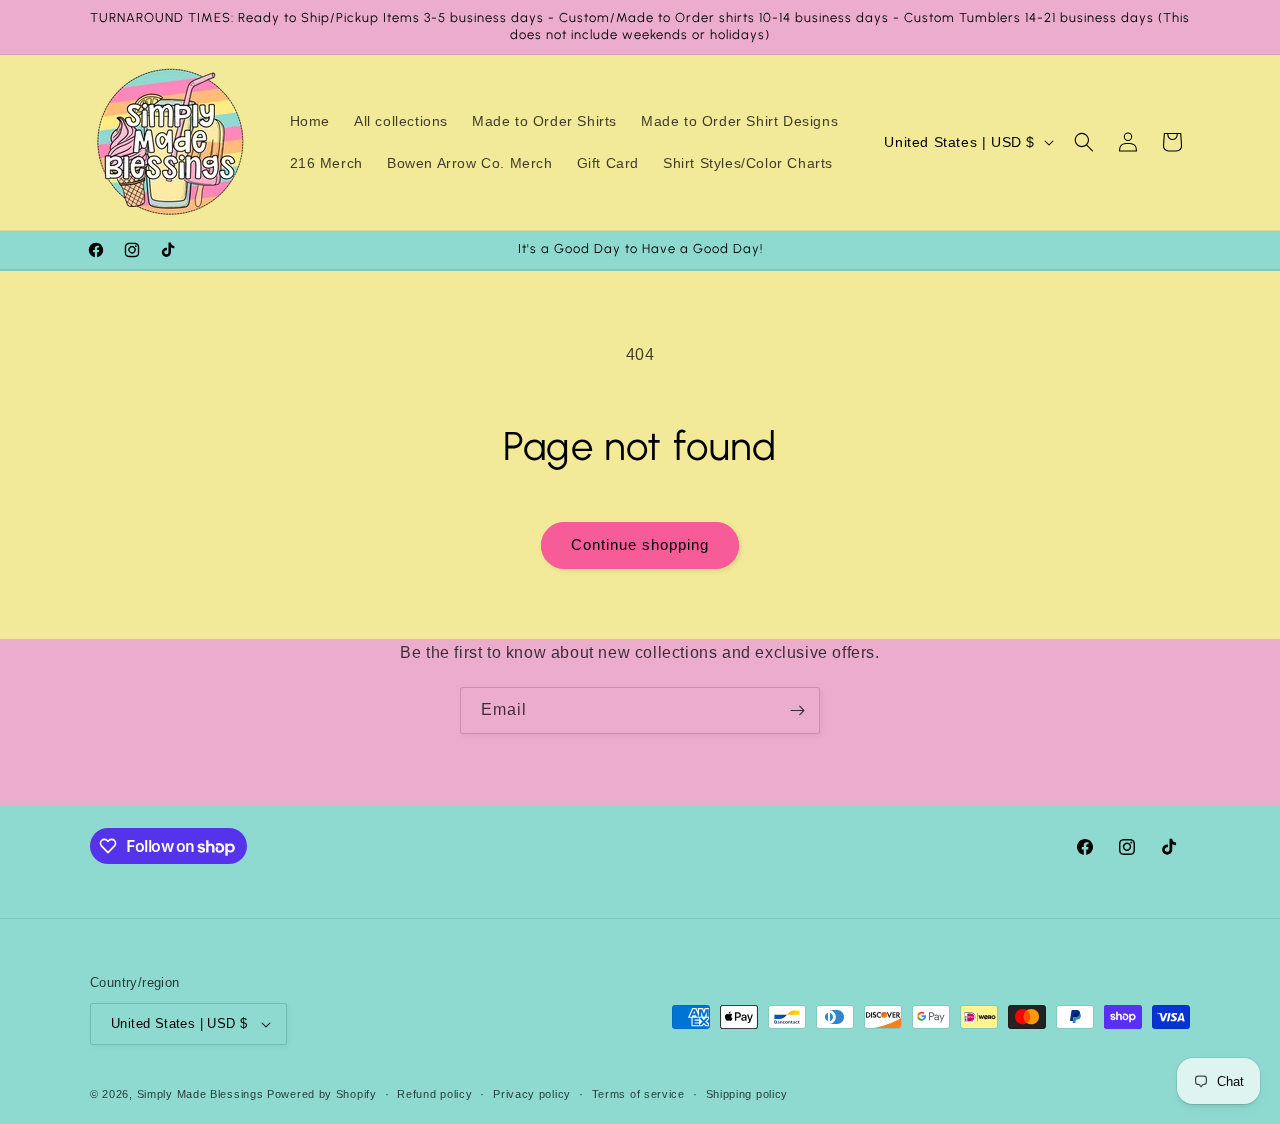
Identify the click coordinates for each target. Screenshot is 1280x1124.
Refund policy (434, 1094)
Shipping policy (747, 1094)
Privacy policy (532, 1094)
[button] (1084, 142)
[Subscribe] (797, 710)
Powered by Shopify (322, 1094)
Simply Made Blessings (200, 1094)
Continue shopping (640, 544)
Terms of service (638, 1094)
